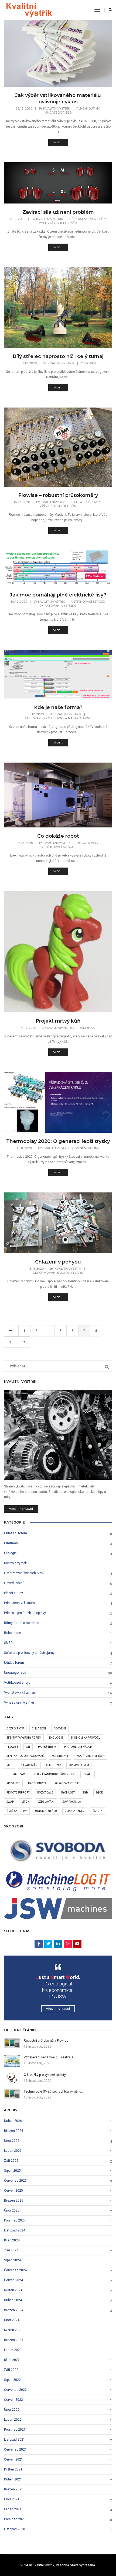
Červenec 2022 (15, 2390)
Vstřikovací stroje (88, 602)
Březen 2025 (14, 2201)
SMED (8, 1643)
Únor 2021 (12, 2499)
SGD (85, 1793)
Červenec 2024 (15, 2270)
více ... (58, 142)
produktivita (37, 1783)
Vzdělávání (46, 1802)
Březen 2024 (14, 2310)
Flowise (12, 1747)
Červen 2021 (13, 2459)
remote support (18, 1793)
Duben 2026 (13, 2121)
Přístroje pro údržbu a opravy (25, 1613)
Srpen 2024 (12, 2260)
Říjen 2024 (12, 2240)
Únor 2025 (12, 2210)
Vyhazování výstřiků (58, 606)
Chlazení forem (88, 502)
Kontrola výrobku (16, 1563)
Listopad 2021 (15, 2440)
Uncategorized (58, 113)
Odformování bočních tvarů (58, 1273)
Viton (26, 1802)
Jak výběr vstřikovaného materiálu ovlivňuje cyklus (58, 99)
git (28, 1747)
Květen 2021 (13, 2469)
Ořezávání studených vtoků (55, 1774)
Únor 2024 (12, 2320)
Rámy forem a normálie (22, 1623)
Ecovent (60, 1729)
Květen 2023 (13, 2330)
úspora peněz (75, 1811)
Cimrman (88, 363)
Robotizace (87, 843)
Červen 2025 (13, 2191)
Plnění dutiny (88, 108)
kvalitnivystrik (57, 108)
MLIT (10, 1765)
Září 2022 (11, 2370)
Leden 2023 (13, 2350)
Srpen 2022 (12, 2380)
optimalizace (16, 1774)
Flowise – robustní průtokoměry (58, 495)
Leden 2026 (13, 2151)
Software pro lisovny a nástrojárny (58, 718)
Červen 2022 (13, 2400)
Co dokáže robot (58, 836)
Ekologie (10, 1553)
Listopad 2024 (15, 2230)
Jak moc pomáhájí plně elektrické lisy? (58, 595)
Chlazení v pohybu (58, 1262)
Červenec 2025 (15, 2181)
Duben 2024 (13, 2300)
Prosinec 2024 (15, 2220)
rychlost (68, 1793)
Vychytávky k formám (58, 223)
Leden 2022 (13, 2420)
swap (10, 1802)
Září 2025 (11, 2161)
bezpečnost (15, 1729)
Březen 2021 (14, 2489)
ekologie (56, 1738)
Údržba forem (14, 1663)
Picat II (88, 1774)
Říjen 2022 (12, 2360)
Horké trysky (47, 1747)
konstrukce (60, 1756)
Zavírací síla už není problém (58, 212)
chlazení (39, 1729)
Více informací (21, 1509)
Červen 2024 (13, 2280)
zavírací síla (72, 1802)
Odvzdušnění (14, 1583)
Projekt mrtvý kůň (58, 1021)
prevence (13, 1783)
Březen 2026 (14, 2131)
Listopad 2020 (15, 2529)
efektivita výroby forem (24, 1738)
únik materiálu (46, 1811)
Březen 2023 (14, 2340)
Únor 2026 (12, 2141)
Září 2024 (11, 2250)
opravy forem (79, 1765)
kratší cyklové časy (91, 1756)
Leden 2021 (13, 2509)
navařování (29, 1765)
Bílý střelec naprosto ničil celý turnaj (58, 356)
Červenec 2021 (15, 2449)
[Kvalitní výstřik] (29, 10)
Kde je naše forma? (58, 707)
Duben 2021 (13, 2479)
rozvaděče (45, 1793)
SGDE (99, 1793)
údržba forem (17, 1811)
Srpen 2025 (12, 2171)
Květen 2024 (13, 2290)
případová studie (67, 1783)
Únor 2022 (12, 2410)
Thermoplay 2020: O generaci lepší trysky (58, 1141)
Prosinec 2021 (15, 2430)
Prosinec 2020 (15, 2519)
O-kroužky (54, 1765)
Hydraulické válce (78, 1747)
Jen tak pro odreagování (25, 1756)
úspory (98, 1811)
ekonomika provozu (86, 1738)
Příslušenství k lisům (88, 219)
